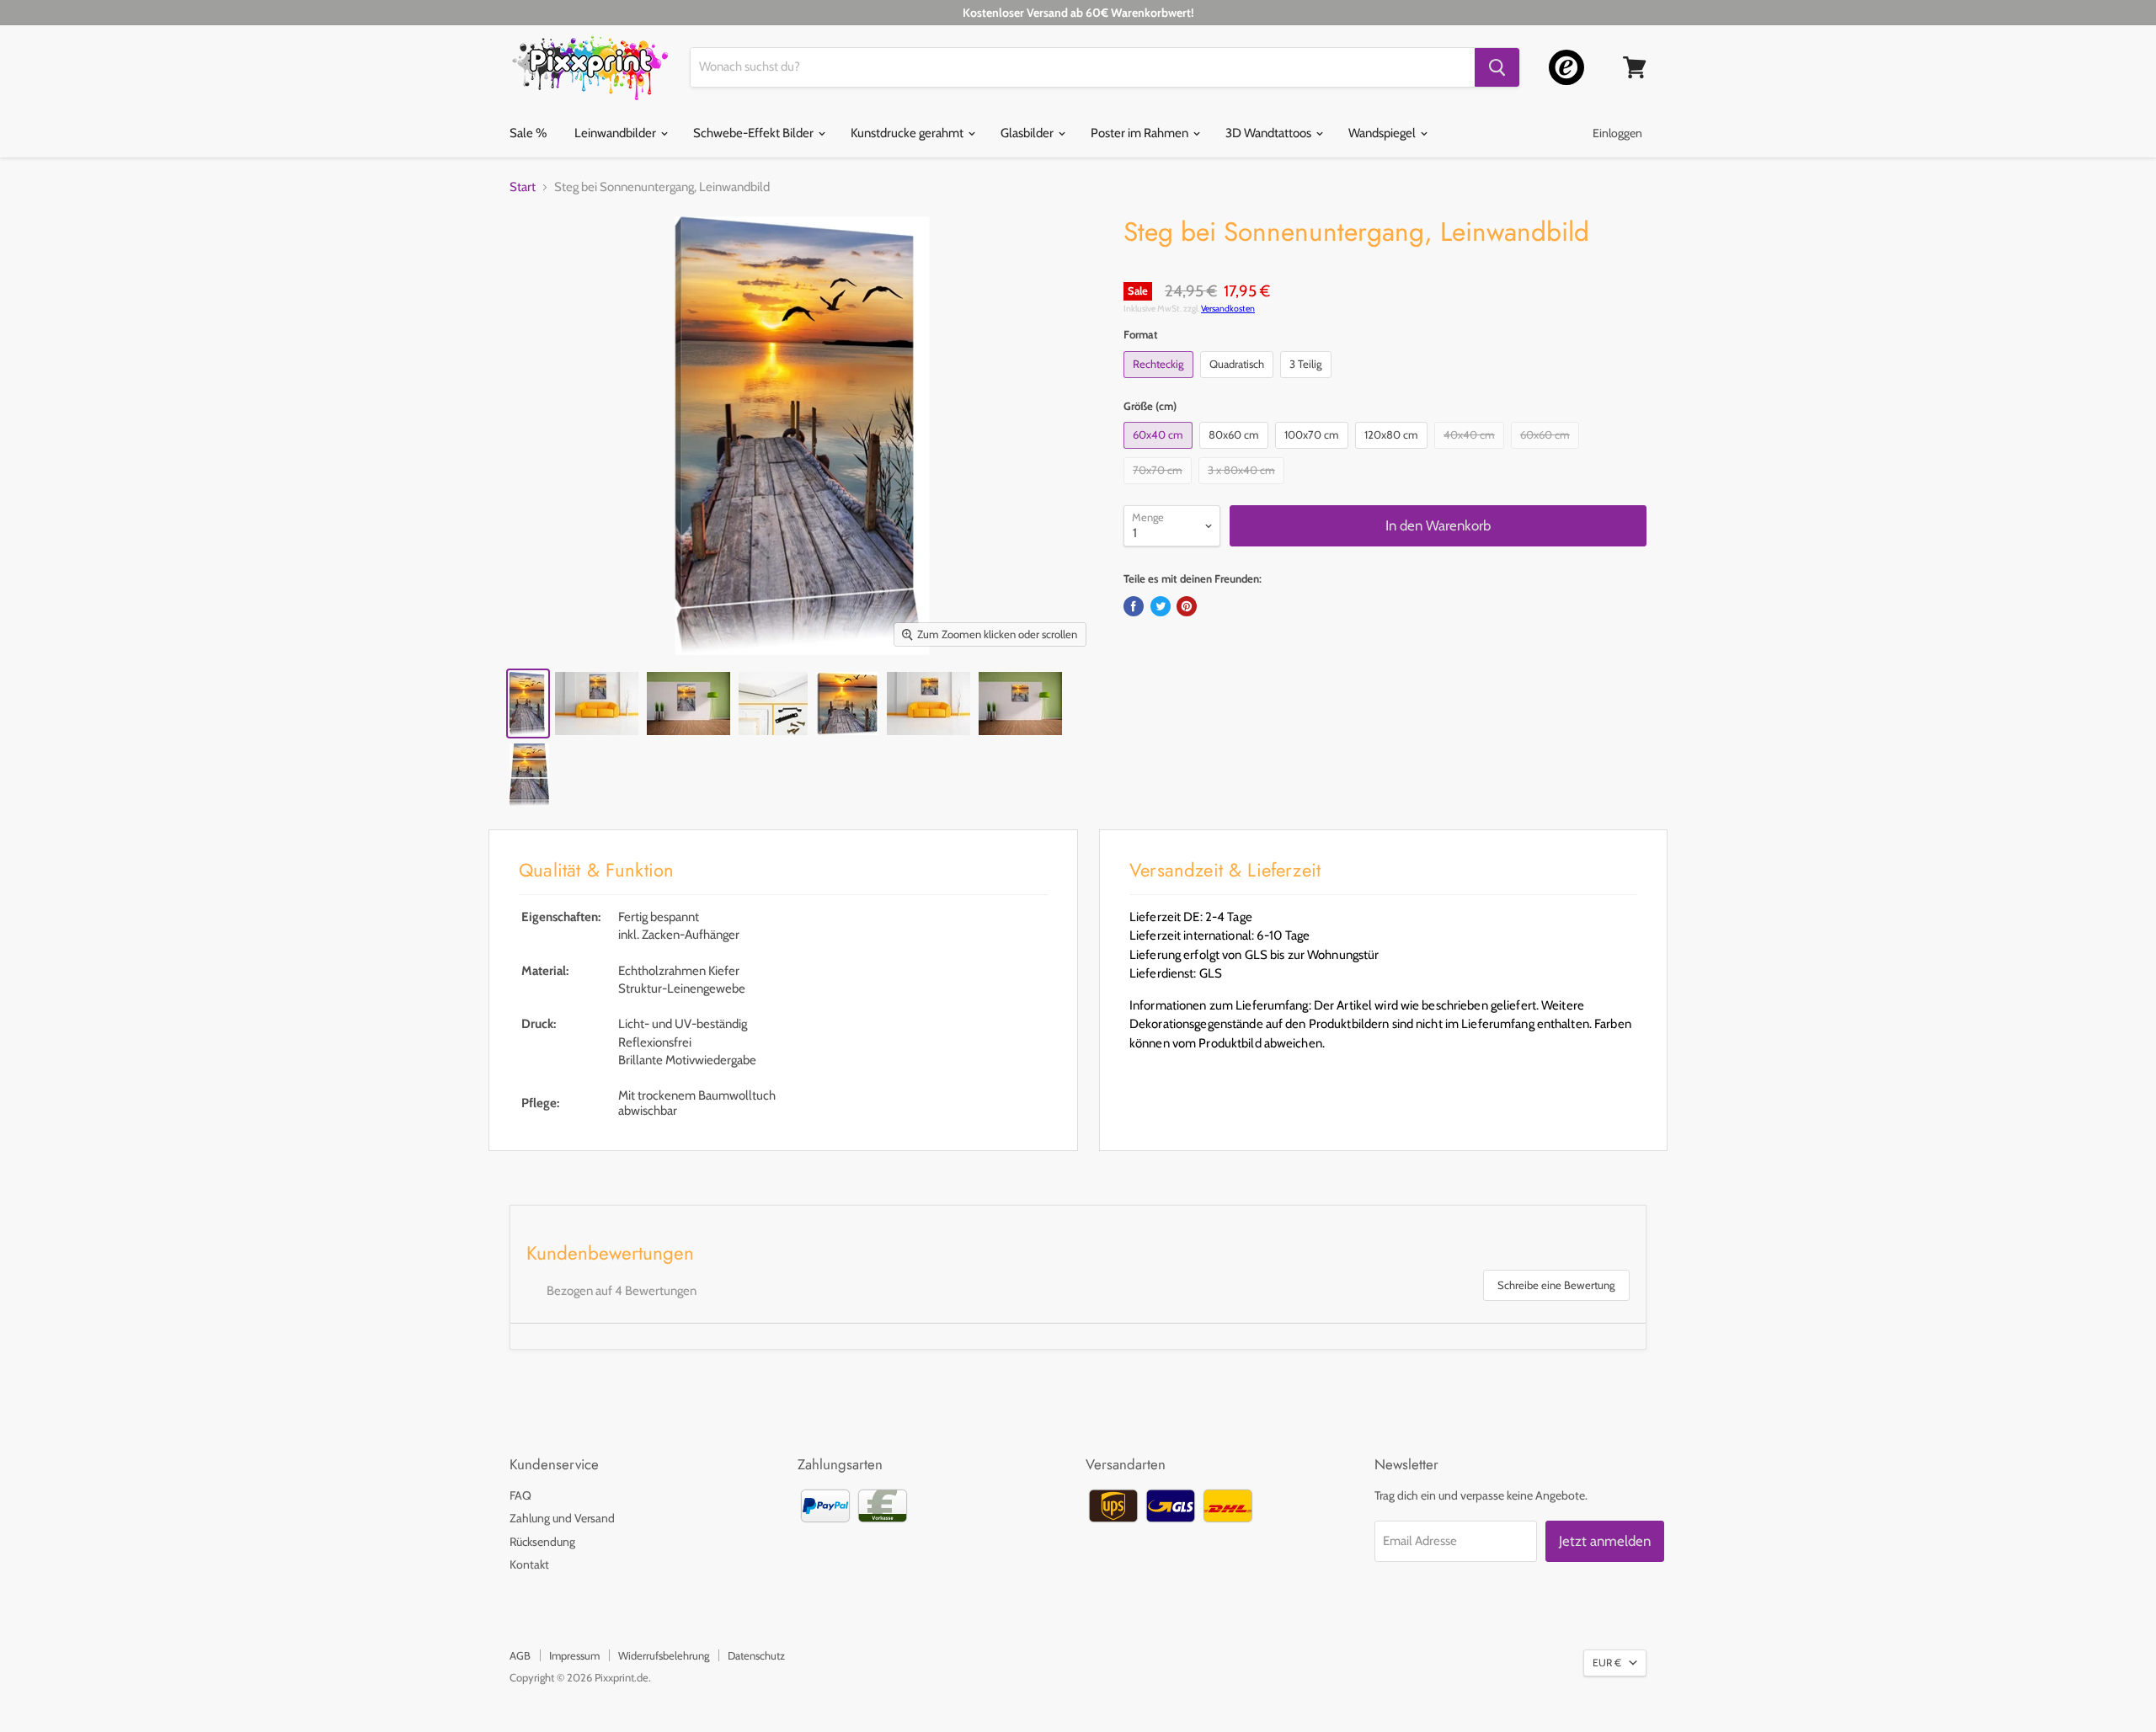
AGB (520, 1655)
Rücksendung (542, 1542)
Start (523, 187)
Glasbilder (1028, 133)
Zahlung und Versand (562, 1518)
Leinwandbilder (616, 133)
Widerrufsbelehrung (664, 1655)
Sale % (528, 133)
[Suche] (1497, 67)
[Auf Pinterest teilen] (1187, 606)
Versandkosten (1228, 309)
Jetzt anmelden (1605, 1541)
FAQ (520, 1495)
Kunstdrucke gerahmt (908, 133)
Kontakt (529, 1564)
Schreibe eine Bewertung (1556, 1285)
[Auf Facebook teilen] (1134, 606)
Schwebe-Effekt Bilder (755, 133)
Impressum (574, 1655)
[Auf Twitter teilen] (1161, 606)
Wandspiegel (1383, 133)
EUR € (1607, 1663)
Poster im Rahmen (1141, 133)
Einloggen (1617, 133)
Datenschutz (756, 1655)
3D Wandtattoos (1270, 133)
